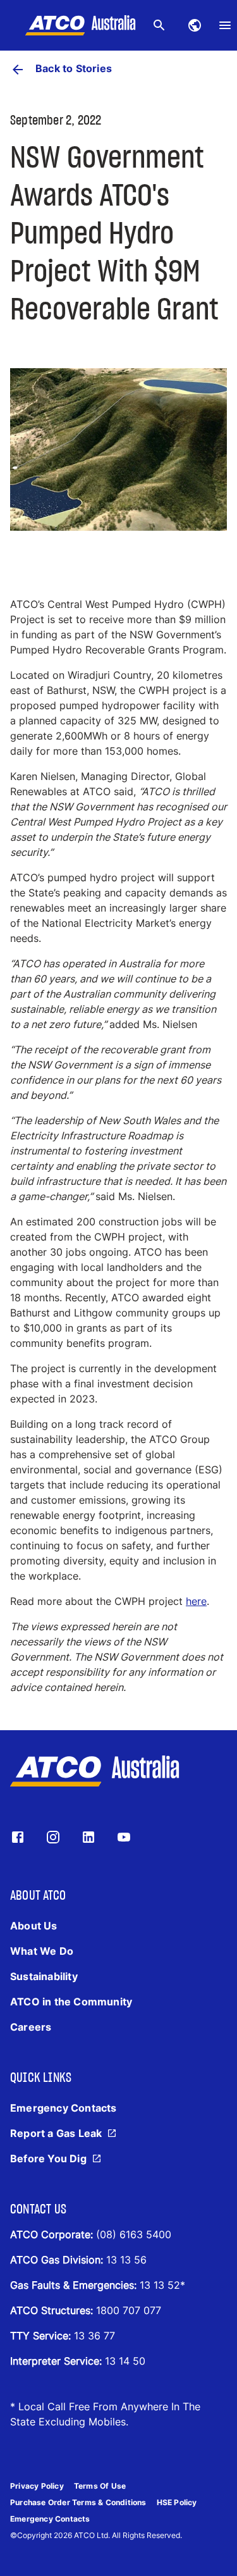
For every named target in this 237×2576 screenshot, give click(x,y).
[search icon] (159, 25)
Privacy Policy (37, 2486)
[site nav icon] (195, 25)
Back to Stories (74, 68)
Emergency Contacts (50, 2519)
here (196, 1601)
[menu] (225, 25)
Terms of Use (100, 2486)
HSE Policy (177, 2502)
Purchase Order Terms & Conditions (78, 2502)
